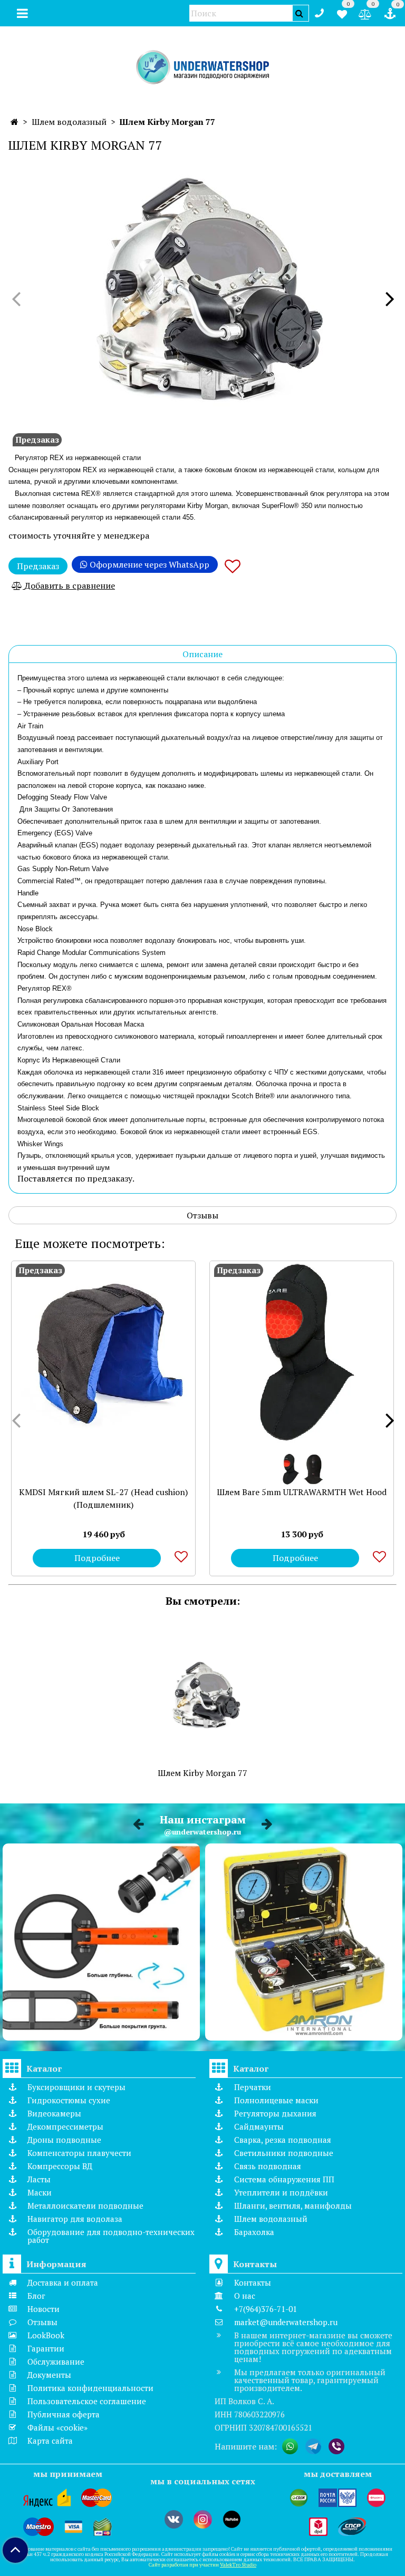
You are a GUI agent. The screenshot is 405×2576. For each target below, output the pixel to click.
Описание (202, 654)
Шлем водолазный (69, 122)
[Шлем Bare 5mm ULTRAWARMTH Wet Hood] (302, 1353)
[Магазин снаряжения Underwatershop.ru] (203, 68)
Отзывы (202, 1215)
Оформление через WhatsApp (148, 564)
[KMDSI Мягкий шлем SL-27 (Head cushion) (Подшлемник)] (103, 1353)
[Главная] (15, 122)
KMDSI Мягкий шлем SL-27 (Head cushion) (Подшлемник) (103, 1498)
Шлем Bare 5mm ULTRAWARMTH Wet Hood (302, 1492)
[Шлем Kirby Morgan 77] (202, 289)
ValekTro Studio (238, 2565)
